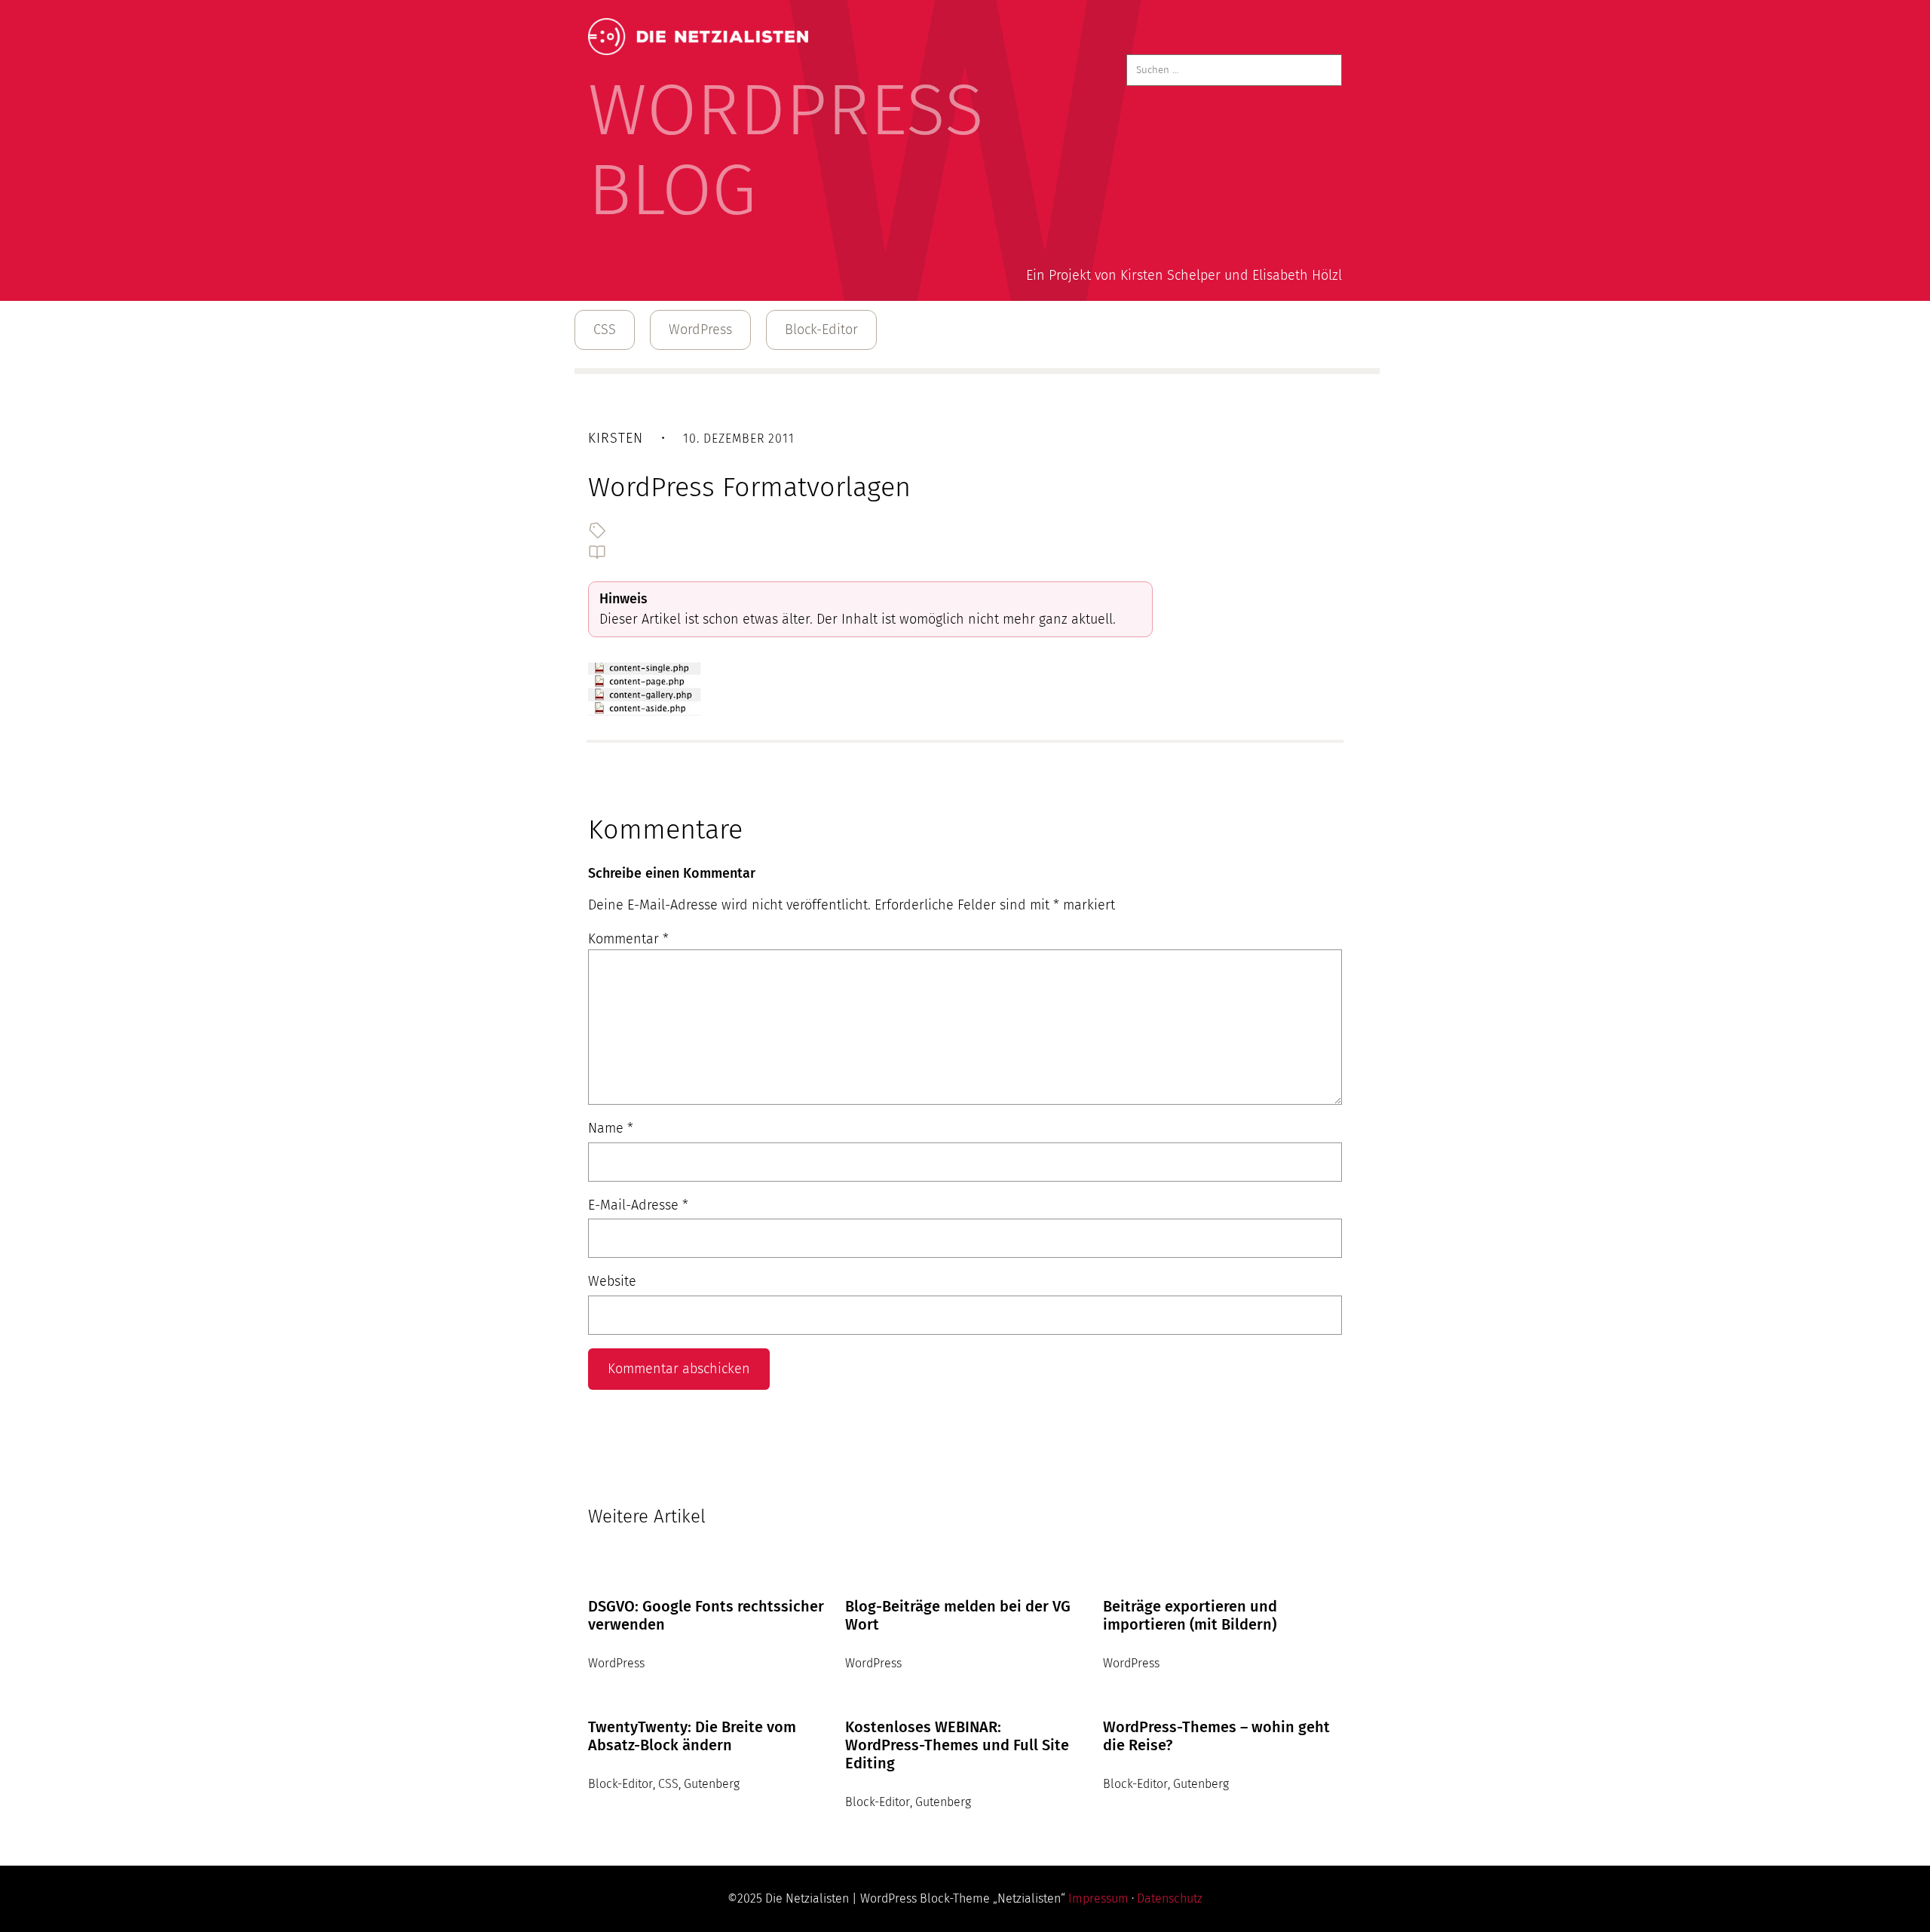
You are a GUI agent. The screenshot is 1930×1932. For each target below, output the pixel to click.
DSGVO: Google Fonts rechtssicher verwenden (706, 1615)
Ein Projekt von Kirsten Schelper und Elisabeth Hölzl (1184, 275)
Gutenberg (712, 1784)
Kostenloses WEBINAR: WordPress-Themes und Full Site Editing (957, 1745)
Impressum (1098, 1898)
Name (611, 1128)
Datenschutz (1170, 1898)
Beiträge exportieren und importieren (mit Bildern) (1190, 1615)
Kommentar (628, 939)
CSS (605, 330)
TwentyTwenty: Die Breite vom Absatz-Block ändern (692, 1736)
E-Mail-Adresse (638, 1205)
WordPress (700, 330)
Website (612, 1281)
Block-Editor (821, 330)
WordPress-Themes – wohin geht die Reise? (1216, 1736)
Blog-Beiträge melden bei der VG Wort (958, 1615)
